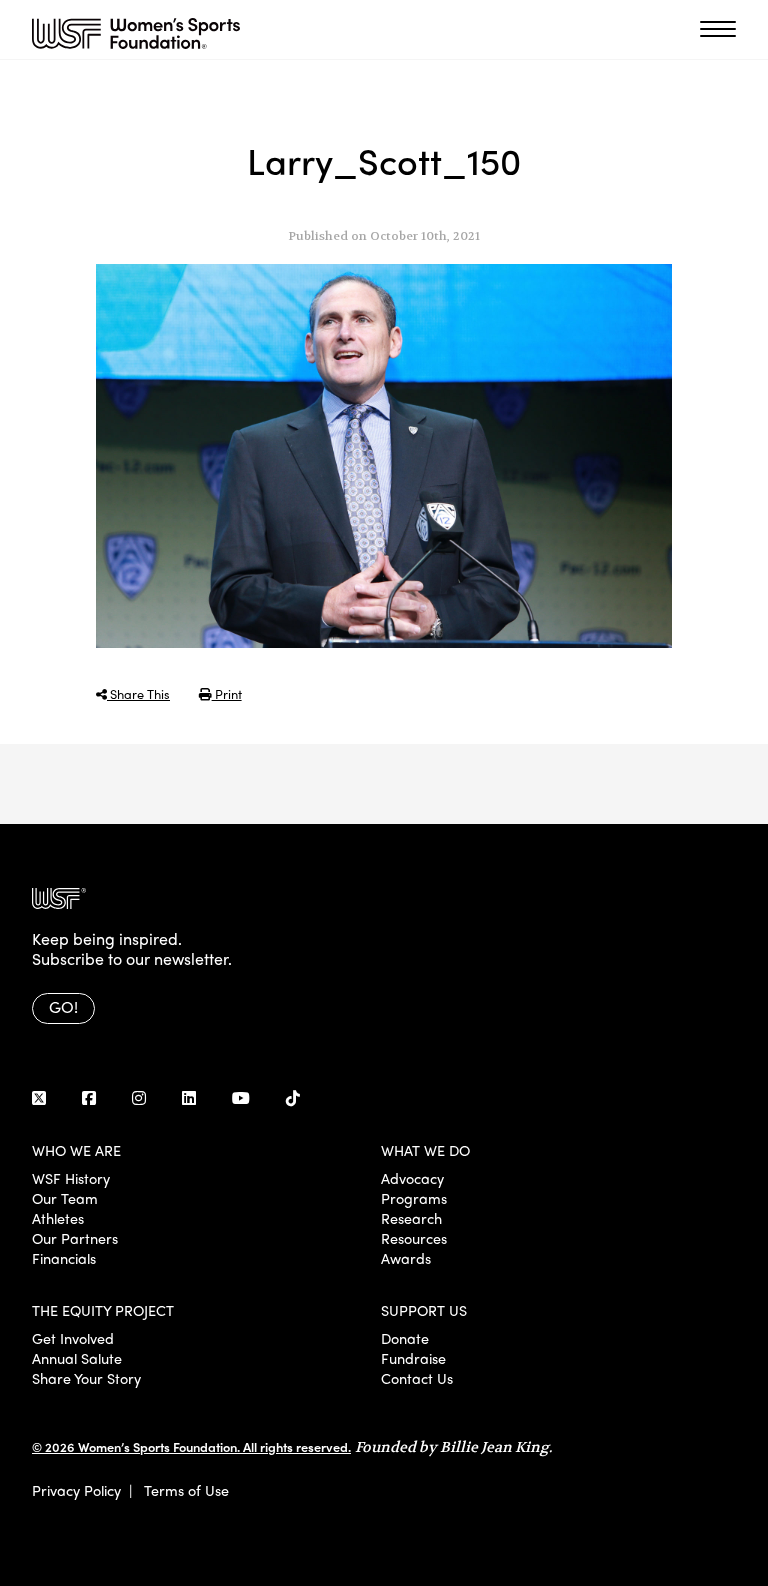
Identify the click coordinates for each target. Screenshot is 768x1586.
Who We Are (76, 1150)
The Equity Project (103, 1310)
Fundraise (413, 1358)
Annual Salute (77, 1358)
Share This (138, 693)
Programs (414, 1198)
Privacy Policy (76, 1490)
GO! (63, 1006)
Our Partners (75, 1238)
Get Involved (73, 1338)
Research (411, 1218)
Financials (64, 1258)
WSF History (71, 1178)
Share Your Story (86, 1378)
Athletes (58, 1218)
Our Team (65, 1198)
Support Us (424, 1310)
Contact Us (417, 1378)
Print (227, 693)
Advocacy (412, 1178)
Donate (405, 1338)
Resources (414, 1238)
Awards (406, 1258)
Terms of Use (186, 1490)
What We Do (425, 1150)
